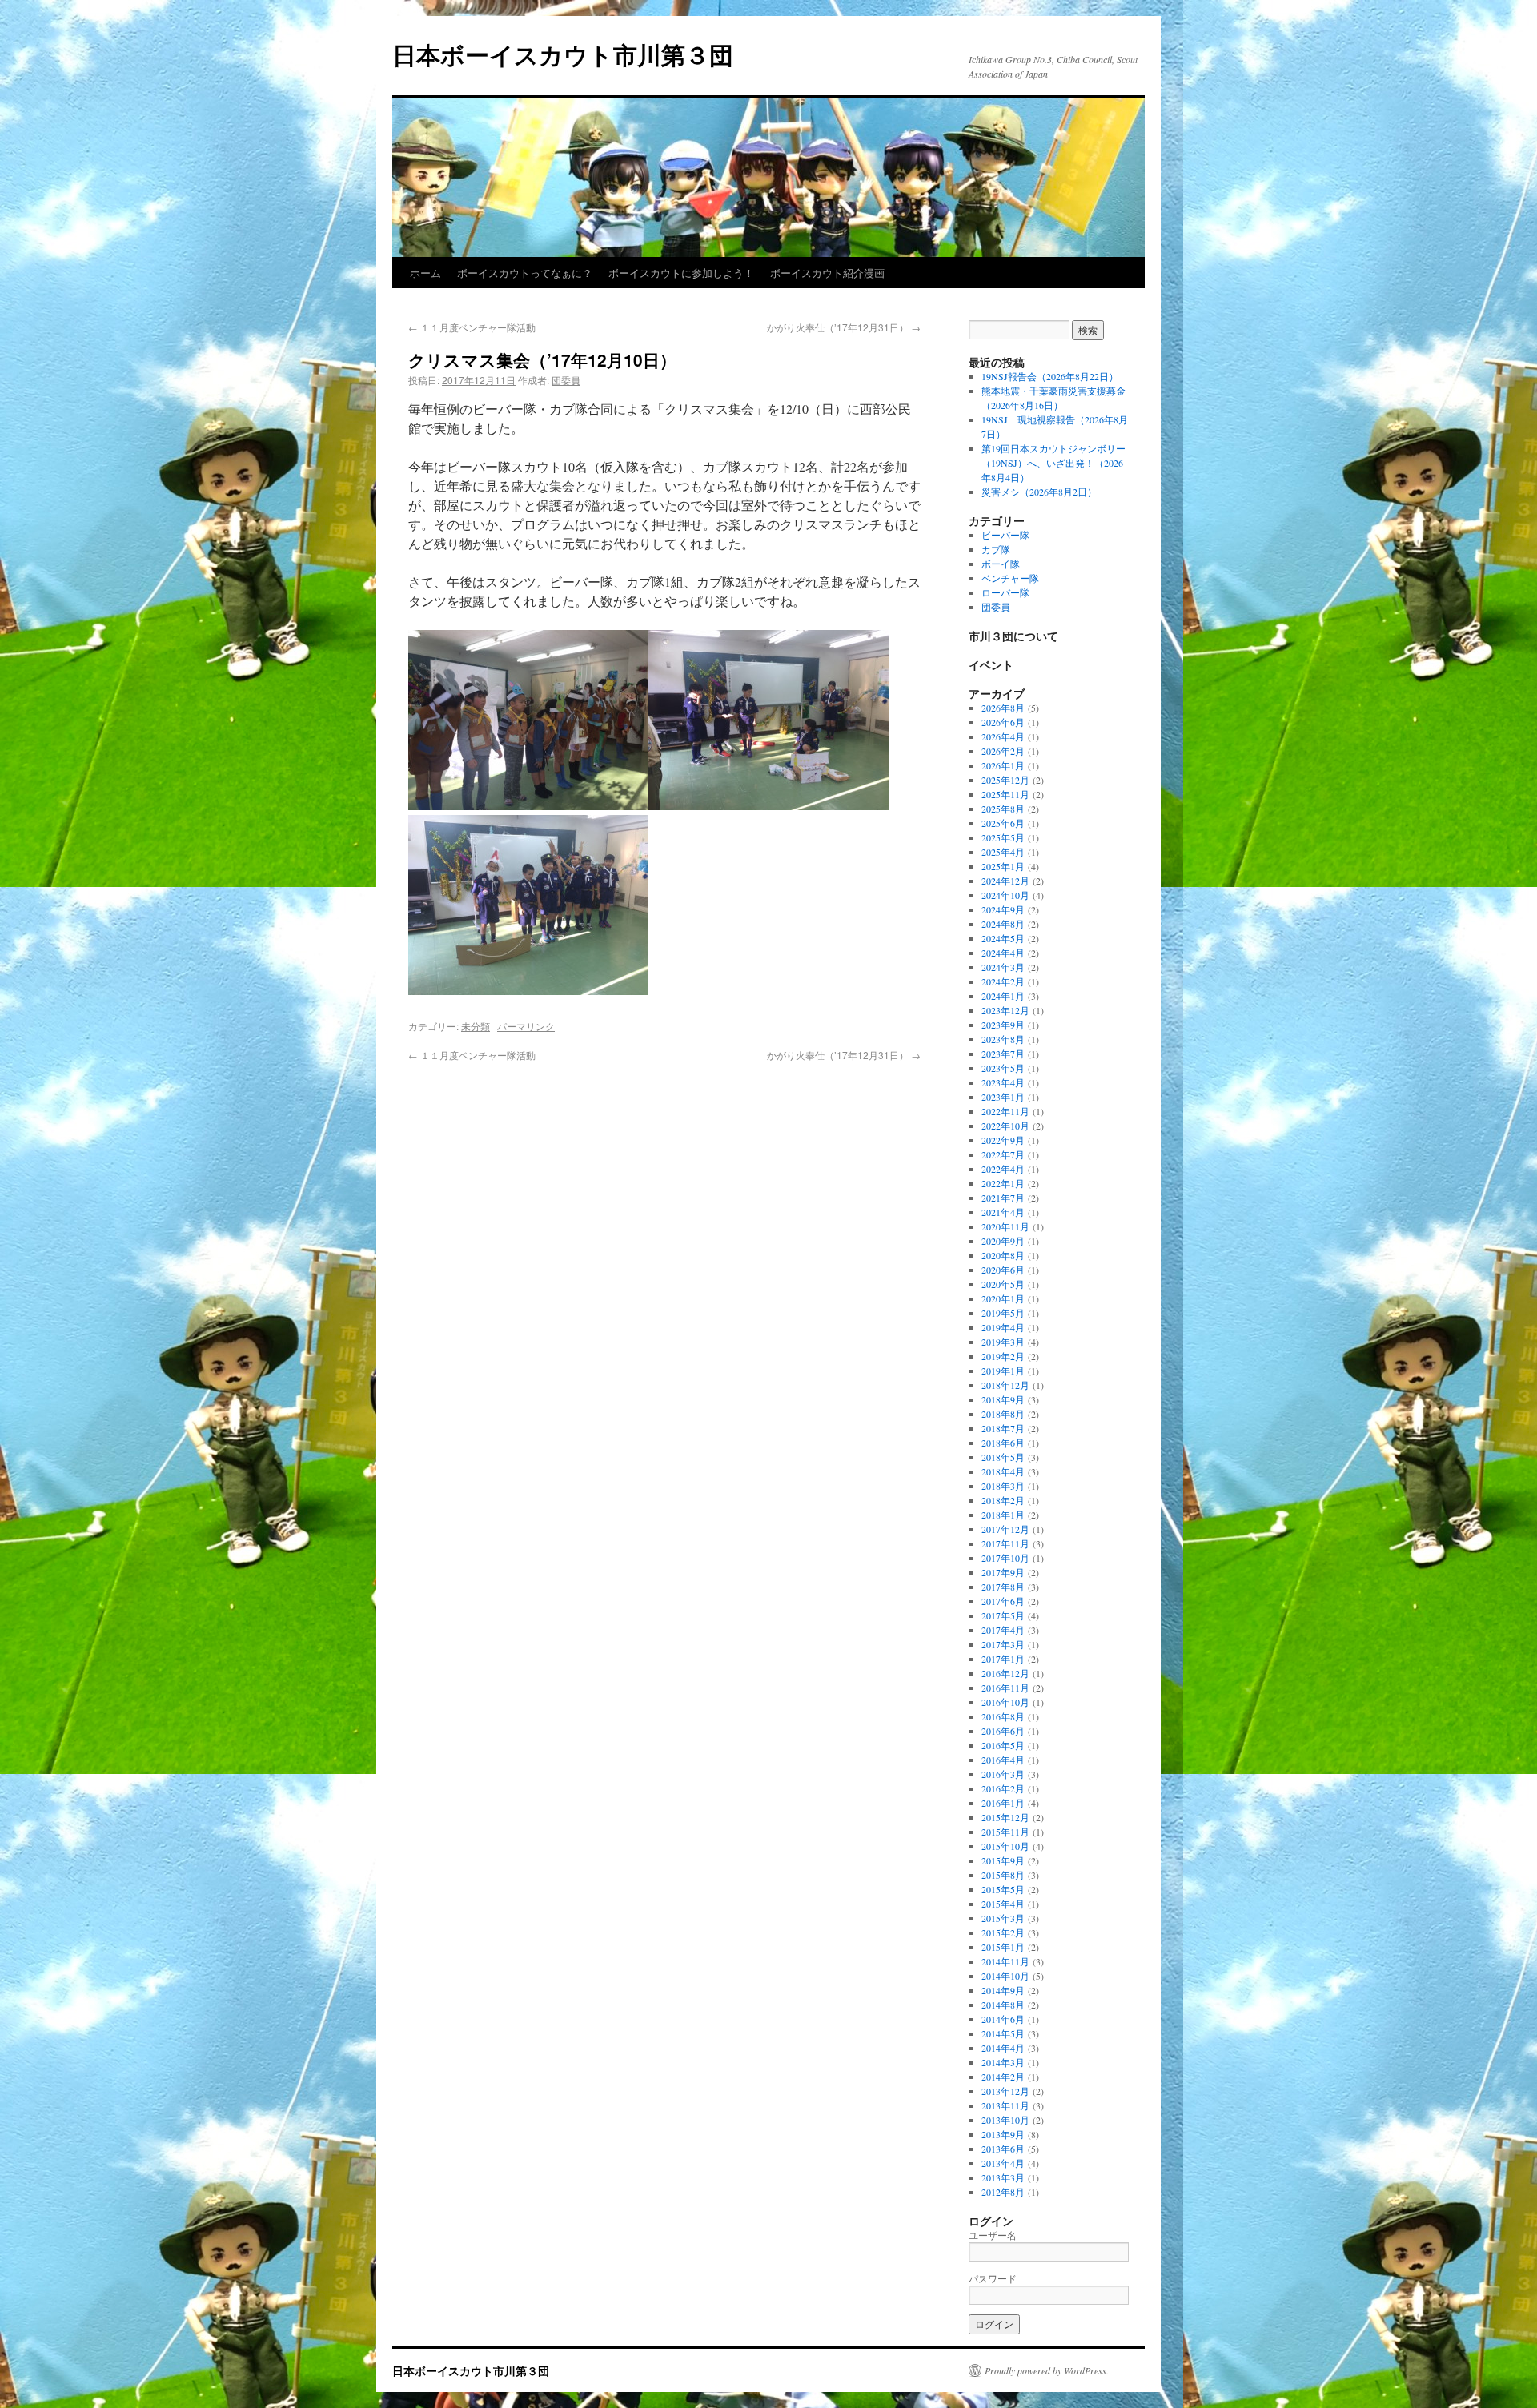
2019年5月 (1003, 1313)
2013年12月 (1005, 2091)
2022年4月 (1003, 1169)
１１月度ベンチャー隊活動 (472, 327)
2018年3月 (1003, 1486)
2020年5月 (1003, 1284)
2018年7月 (1003, 1428)
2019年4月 (1003, 1327)
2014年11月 (1005, 1961)
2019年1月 (1003, 1371)
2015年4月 (1003, 1904)
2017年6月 (1003, 1601)
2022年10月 (1005, 1126)
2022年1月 (1003, 1183)
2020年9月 (1003, 1241)
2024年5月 (1003, 938)
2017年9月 (1003, 1572)
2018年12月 (1005, 1385)
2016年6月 (1003, 1731)
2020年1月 (1003, 1298)
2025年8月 (1003, 809)
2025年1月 (1003, 866)
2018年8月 (1003, 1414)
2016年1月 (1003, 1803)
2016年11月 (1005, 1688)
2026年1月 (1003, 765)
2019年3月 (1003, 1342)
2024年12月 (1005, 881)
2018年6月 (1003, 1443)
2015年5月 (1003, 1889)
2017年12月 (1005, 1529)
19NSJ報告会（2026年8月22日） (1050, 376)
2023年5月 (1003, 1068)
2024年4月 (1003, 953)
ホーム (425, 273)
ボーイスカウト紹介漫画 (827, 273)
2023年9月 (1003, 1025)
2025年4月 (1003, 852)
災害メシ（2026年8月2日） (1039, 492)
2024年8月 (1003, 924)
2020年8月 (1003, 1255)
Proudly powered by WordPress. (1047, 2370)
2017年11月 (1005, 1543)
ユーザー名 (993, 2235)
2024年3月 (1003, 967)
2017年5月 (1003, 1615)
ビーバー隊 (1005, 535)
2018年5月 (1003, 1457)
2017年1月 (1003, 1659)
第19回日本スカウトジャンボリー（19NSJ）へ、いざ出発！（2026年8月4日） (1053, 463)
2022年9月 (1003, 1140)
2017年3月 (1003, 1644)
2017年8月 (1003, 1587)
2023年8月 (1003, 1039)
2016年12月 (1005, 1673)
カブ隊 (996, 549)
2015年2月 (1003, 1932)
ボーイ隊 (1001, 564)
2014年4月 (1003, 2048)
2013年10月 (1005, 2120)
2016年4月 (1003, 1760)
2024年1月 (1003, 996)
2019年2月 (1003, 1356)
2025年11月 (1005, 794)
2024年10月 (1005, 895)
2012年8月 (1003, 2192)
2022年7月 (1003, 1154)
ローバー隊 (1005, 592)
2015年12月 (1005, 1817)
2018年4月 (1003, 1471)
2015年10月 (1005, 1846)
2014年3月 (1003, 2062)
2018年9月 (1003, 1399)
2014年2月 (1003, 2077)
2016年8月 (1003, 1716)
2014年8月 (1003, 2005)
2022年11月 (1005, 1111)
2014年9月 (1003, 1990)
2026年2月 (1003, 751)
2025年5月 (1003, 837)
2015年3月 (1003, 1918)
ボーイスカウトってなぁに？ (525, 273)
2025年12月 (1005, 780)
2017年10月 (1005, 1558)
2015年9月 (1003, 1860)
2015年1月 (1003, 1947)
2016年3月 (1003, 1774)
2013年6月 (1003, 2149)
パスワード (993, 2278)
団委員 (566, 380)
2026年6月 (1003, 722)
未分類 (476, 1026)
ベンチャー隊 (1010, 578)
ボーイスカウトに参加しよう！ (681, 273)
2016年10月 (1005, 1702)
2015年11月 (1005, 1832)
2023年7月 (1003, 1053)
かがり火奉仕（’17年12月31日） (844, 327)
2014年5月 (1003, 2033)
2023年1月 (1003, 1097)
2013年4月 (1003, 2163)
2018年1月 (1003, 1515)
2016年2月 (1003, 1788)
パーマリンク (526, 1026)
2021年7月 (1003, 1198)
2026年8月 (1003, 708)
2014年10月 (1005, 1976)
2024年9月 (1003, 909)
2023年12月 (1005, 1010)
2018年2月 (1003, 1500)
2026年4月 (1003, 736)
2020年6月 (1003, 1270)
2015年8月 (1003, 1875)
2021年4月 (1003, 1212)
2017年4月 (1003, 1630)
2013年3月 (1003, 2177)
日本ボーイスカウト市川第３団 (563, 54)
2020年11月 (1005, 1226)
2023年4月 (1003, 1082)
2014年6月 (1003, 2019)
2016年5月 (1003, 1745)
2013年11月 (1005, 2105)
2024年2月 (1003, 981)
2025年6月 (1003, 823)
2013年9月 (1003, 2134)
